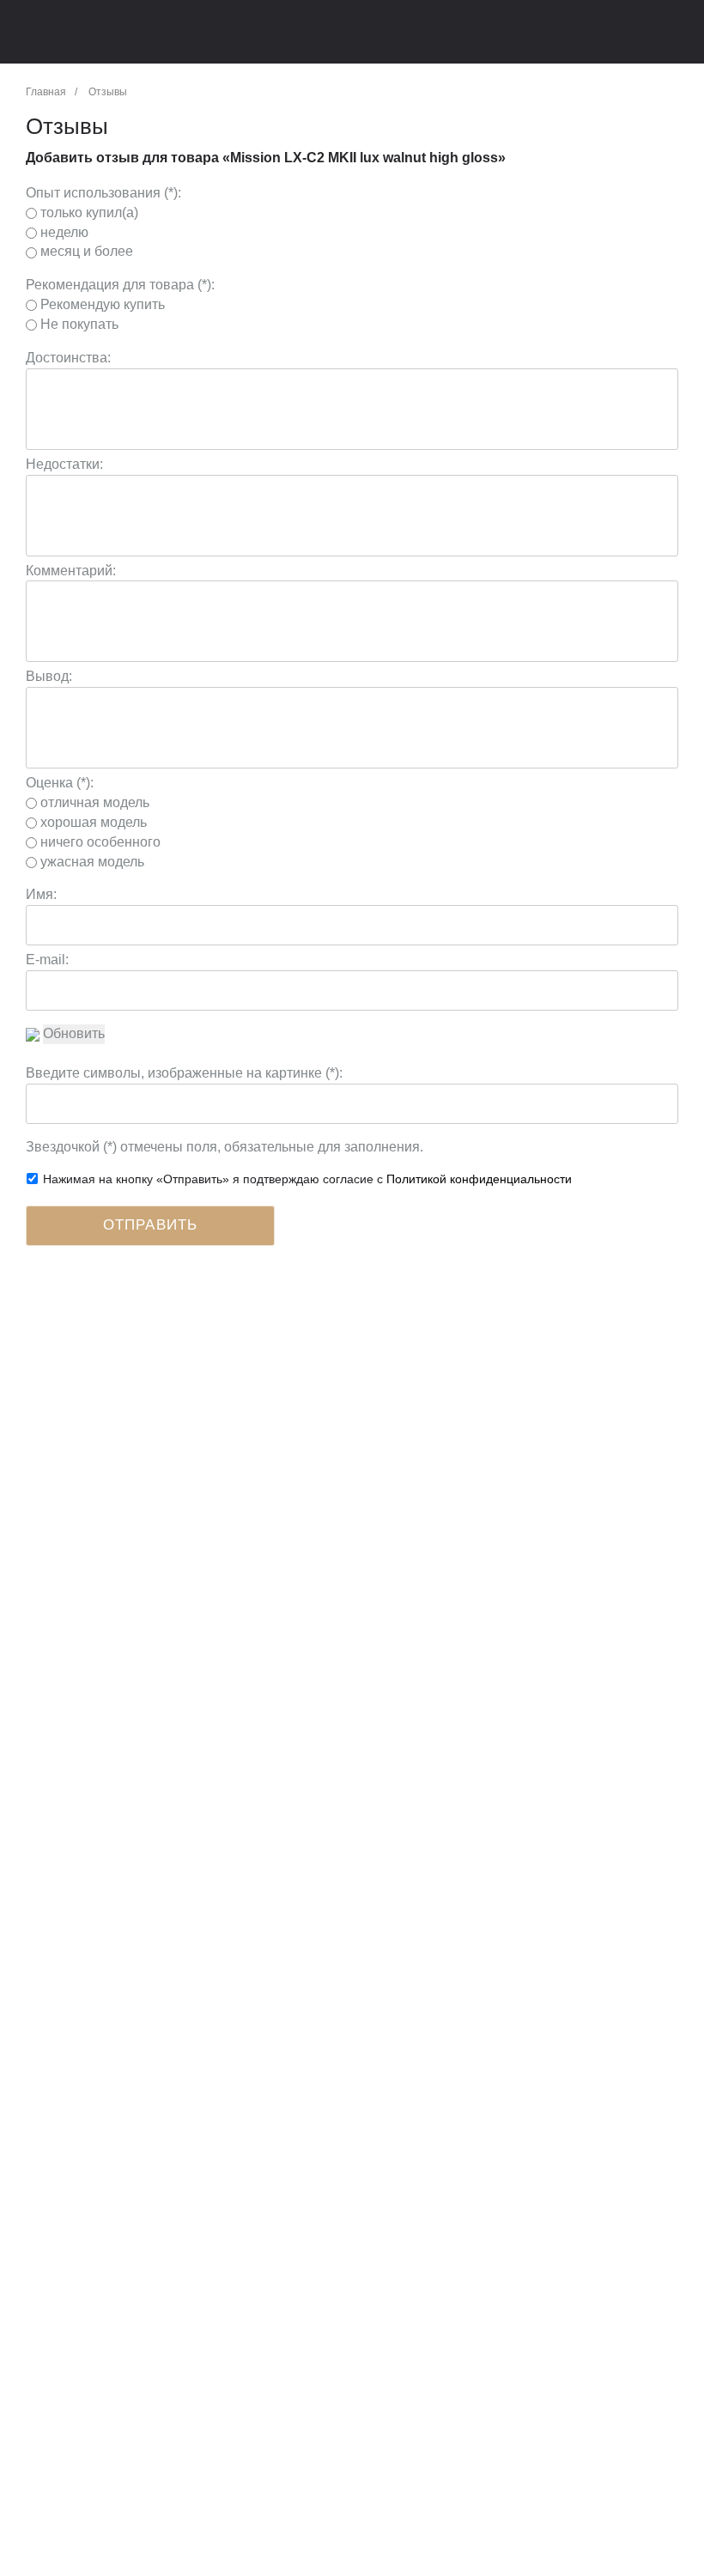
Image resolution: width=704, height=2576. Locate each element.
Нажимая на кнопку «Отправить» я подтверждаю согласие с (307, 1179)
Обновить (74, 1033)
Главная (46, 92)
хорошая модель (94, 822)
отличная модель (95, 802)
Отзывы (108, 92)
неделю (64, 232)
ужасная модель (92, 862)
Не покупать (79, 324)
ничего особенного (100, 842)
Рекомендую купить (103, 304)
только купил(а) (89, 213)
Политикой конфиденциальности (479, 1179)
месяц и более (87, 251)
